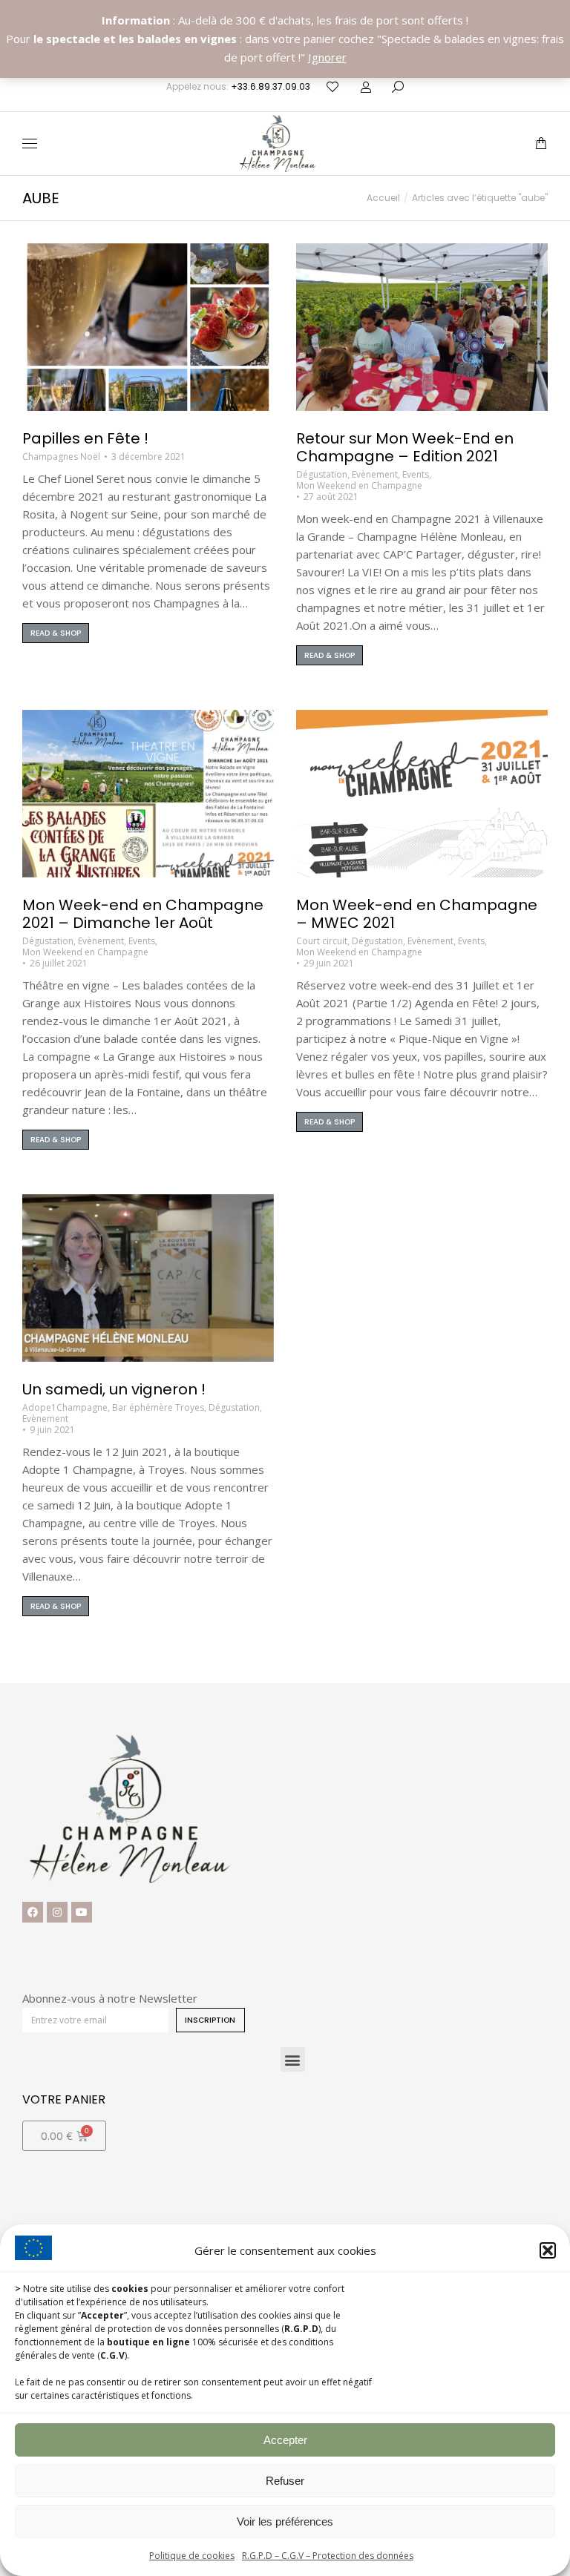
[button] (548, 2250)
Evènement (375, 474)
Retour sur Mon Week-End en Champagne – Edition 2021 (405, 447)
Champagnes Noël (61, 457)
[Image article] (148, 327)
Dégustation (322, 474)
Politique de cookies (192, 2556)
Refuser (285, 2481)
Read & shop (56, 633)
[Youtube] (82, 1912)
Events (416, 474)
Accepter (285, 2440)
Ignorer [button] (327, 57)
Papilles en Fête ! (85, 438)
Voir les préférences (285, 2521)
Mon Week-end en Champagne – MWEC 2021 (417, 914)
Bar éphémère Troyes (158, 1407)
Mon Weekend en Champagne (359, 485)
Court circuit (322, 941)
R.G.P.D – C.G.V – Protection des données (328, 2556)
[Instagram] (57, 1912)
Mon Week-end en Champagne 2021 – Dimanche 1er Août (143, 914)
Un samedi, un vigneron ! (114, 1389)
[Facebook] (33, 1912)
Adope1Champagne (65, 1407)
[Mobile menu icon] (30, 144)
